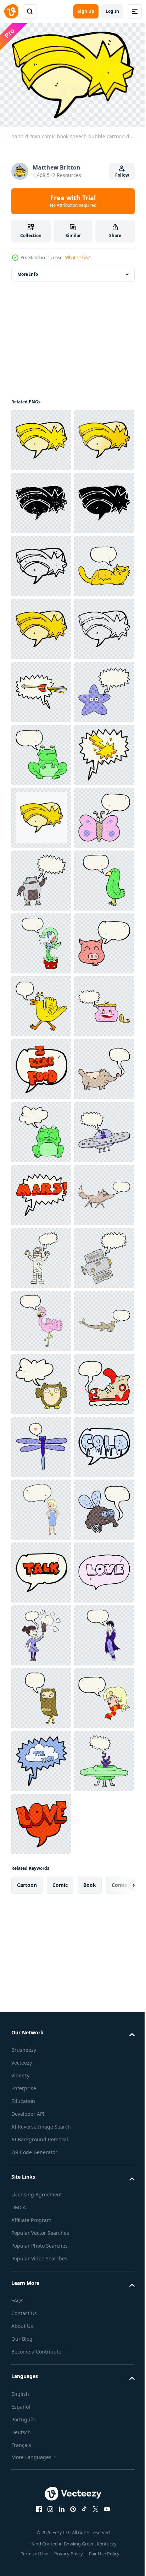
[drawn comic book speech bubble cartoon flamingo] (41, 2198)
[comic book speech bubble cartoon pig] (41, 1506)
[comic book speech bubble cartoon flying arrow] (41, 940)
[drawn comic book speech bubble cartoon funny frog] (41, 1820)
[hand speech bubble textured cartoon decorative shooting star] (41, 1191)
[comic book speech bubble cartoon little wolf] (41, 2009)
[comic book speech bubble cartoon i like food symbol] (41, 1694)
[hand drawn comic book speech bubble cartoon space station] (41, 2135)
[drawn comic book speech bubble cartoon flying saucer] (41, 1883)
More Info (28, 270)
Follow (122, 175)
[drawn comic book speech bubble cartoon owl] (41, 2323)
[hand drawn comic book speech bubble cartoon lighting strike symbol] (41, 1128)
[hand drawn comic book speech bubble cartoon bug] (41, 2449)
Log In (112, 11)
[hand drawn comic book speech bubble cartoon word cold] (41, 2512)
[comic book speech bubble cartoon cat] (41, 751)
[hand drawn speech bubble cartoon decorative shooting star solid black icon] (41, 625)
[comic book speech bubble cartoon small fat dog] (41, 1757)
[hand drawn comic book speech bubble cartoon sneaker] (41, 2386)
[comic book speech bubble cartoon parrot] (41, 1380)
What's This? (77, 257)
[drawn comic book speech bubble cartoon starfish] (41, 1002)
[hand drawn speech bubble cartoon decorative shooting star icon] (41, 688)
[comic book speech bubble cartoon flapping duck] (41, 1569)
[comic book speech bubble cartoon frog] (41, 1065)
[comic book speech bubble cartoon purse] (41, 1632)
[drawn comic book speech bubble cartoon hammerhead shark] (41, 2261)
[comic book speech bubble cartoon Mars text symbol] (41, 1946)
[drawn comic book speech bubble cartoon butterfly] (41, 1254)
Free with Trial (73, 201)
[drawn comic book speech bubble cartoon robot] (41, 1317)
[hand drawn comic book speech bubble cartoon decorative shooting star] (41, 436)
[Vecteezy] (11, 11)
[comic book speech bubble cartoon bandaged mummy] (41, 2072)
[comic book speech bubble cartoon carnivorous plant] (41, 1443)
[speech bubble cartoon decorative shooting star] (41, 814)
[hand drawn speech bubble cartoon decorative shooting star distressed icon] (41, 562)
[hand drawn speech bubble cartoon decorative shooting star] (41, 499)
